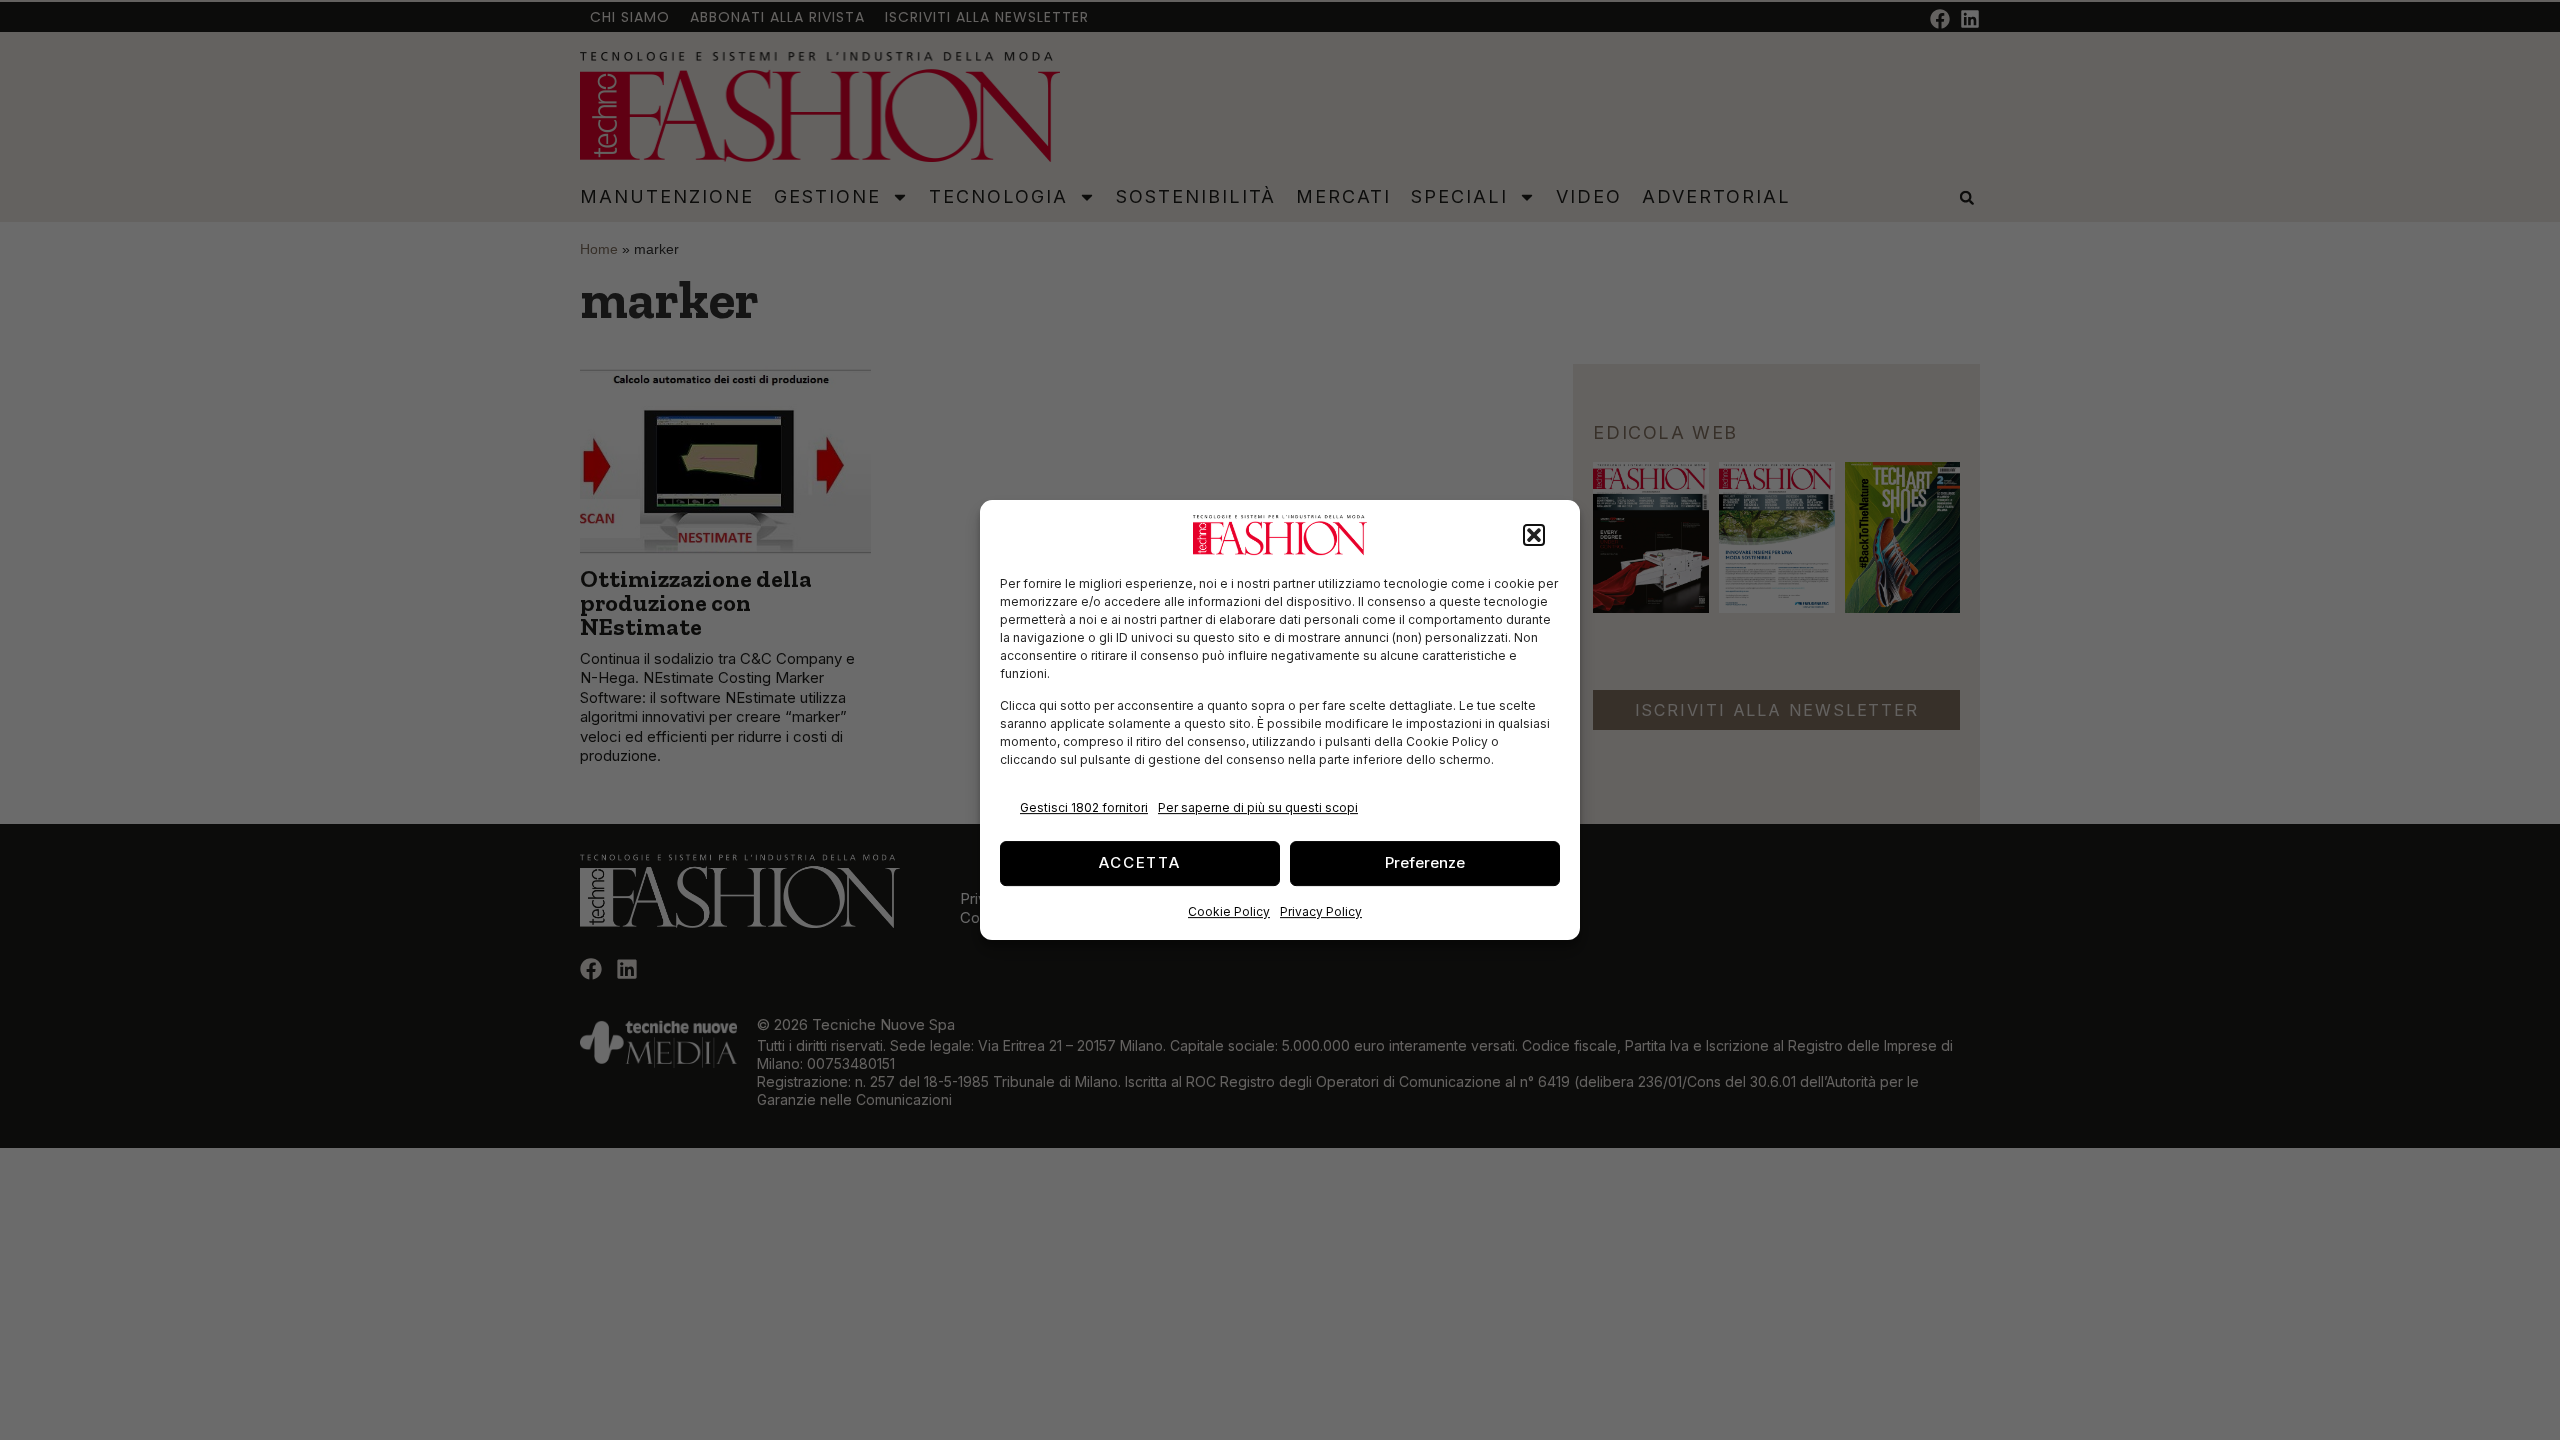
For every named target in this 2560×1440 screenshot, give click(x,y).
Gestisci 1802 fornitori (1084, 807)
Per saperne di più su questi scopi (1258, 807)
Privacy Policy (1321, 911)
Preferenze (1425, 862)
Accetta (1140, 862)
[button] (1534, 535)
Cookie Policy (1229, 911)
